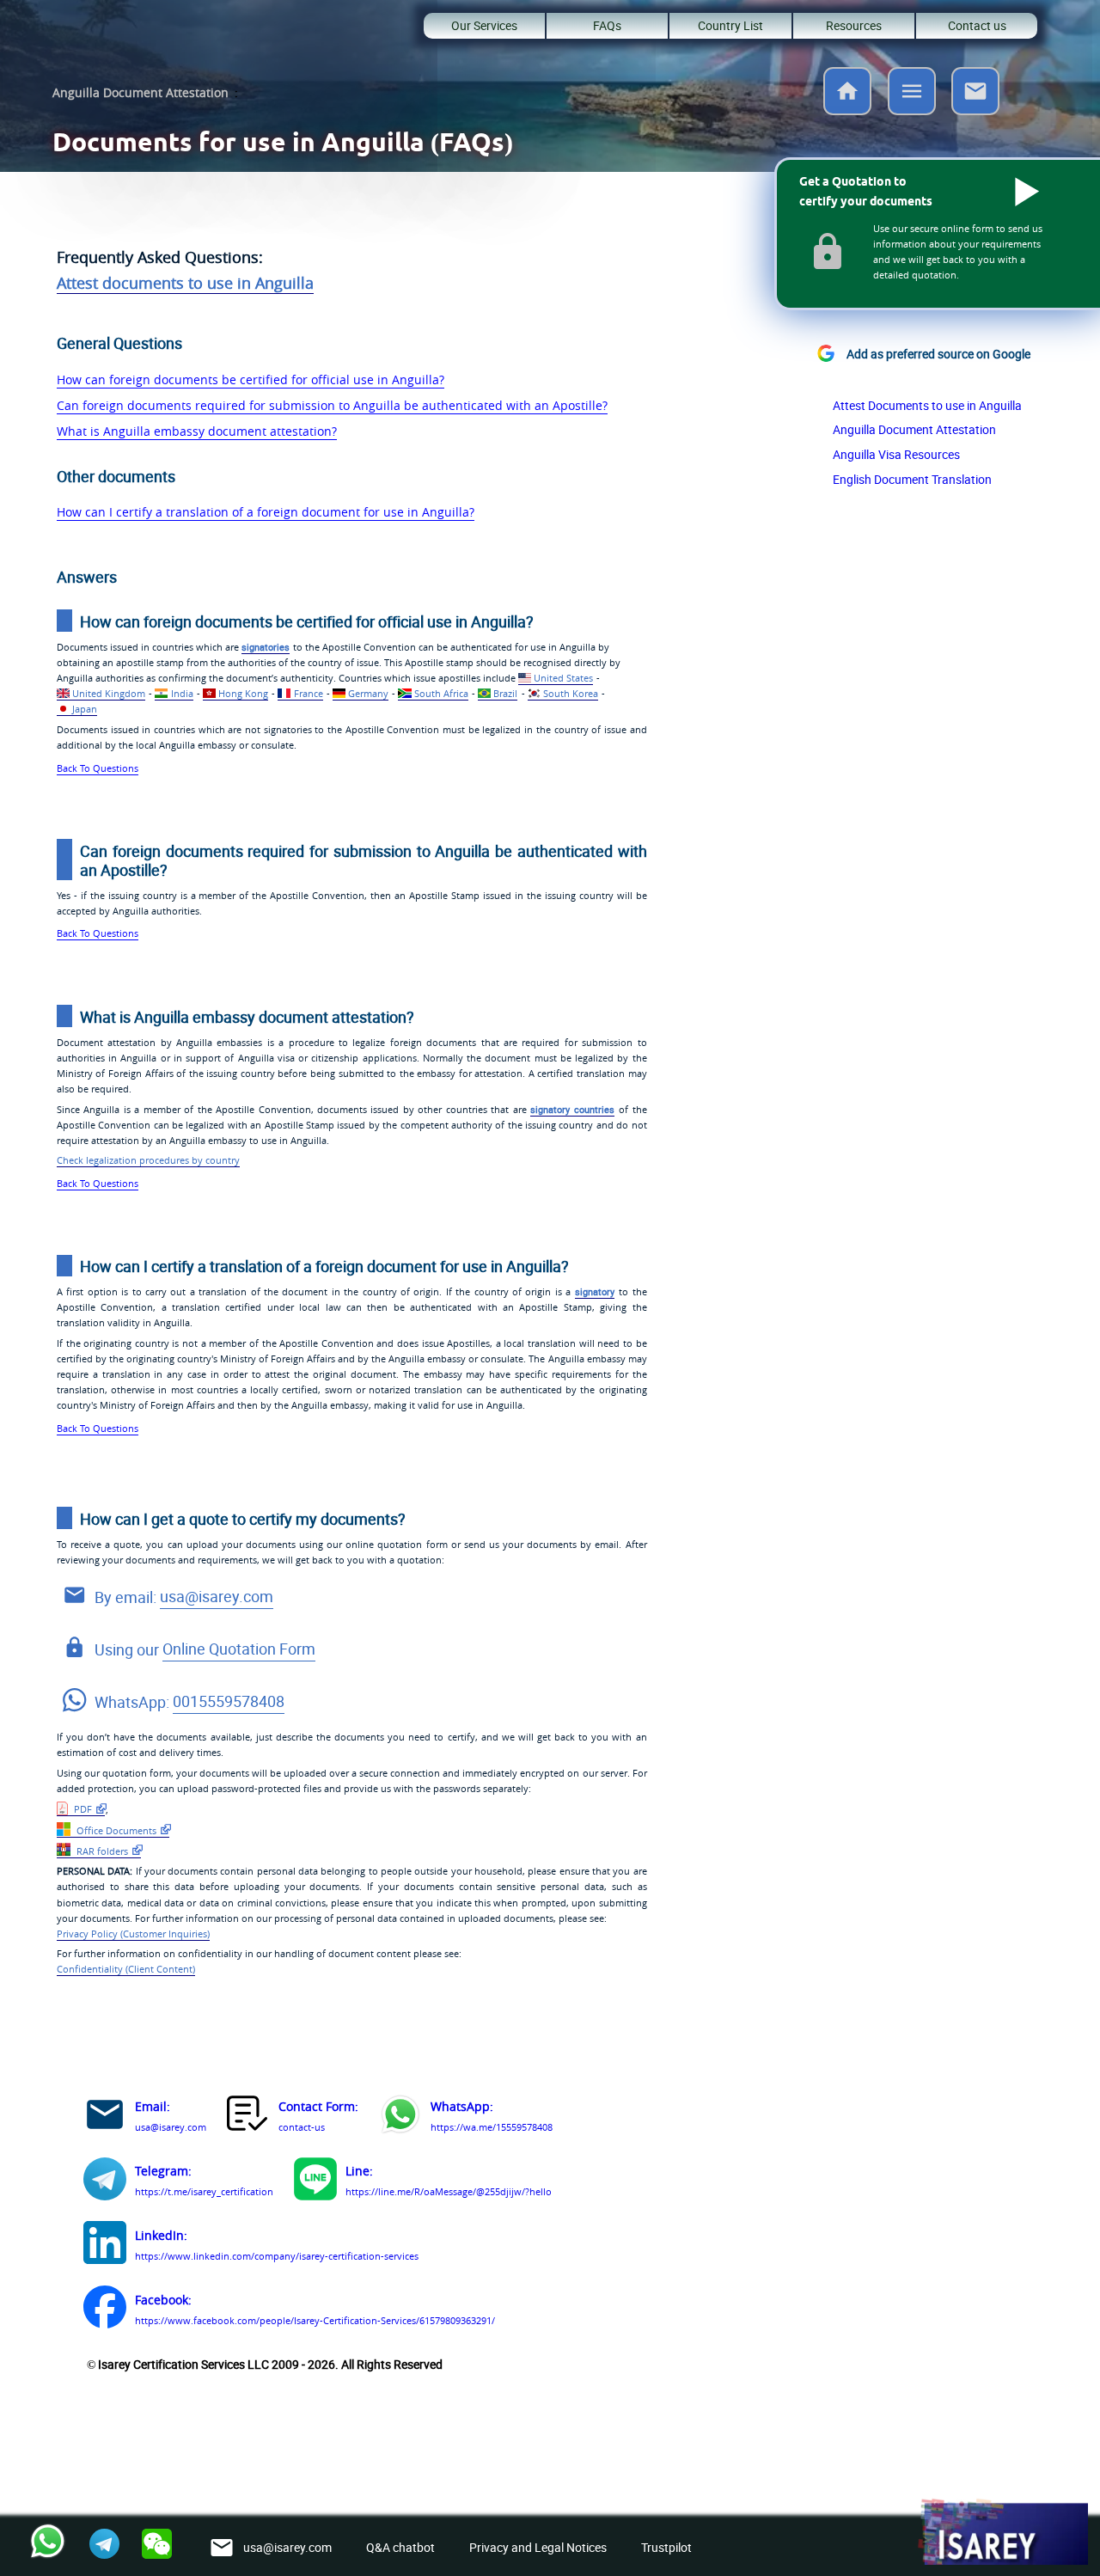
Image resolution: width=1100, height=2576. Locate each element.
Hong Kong (243, 693)
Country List (730, 25)
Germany (368, 693)
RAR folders (101, 1851)
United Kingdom (109, 693)
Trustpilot (666, 2547)
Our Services (484, 25)
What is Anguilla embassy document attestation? (197, 431)
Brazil (505, 693)
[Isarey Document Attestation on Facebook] (105, 2310)
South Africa (441, 693)
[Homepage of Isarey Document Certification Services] (1002, 2533)
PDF (82, 1809)
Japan (85, 709)
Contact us (977, 25)
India (182, 693)
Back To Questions (98, 768)
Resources (854, 25)
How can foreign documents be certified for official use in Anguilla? (251, 379)
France (308, 693)
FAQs (607, 25)
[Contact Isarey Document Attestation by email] (105, 2117)
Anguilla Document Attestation (141, 92)
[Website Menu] (912, 95)
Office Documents (115, 1830)
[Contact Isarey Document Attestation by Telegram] (105, 2182)
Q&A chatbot (400, 2547)
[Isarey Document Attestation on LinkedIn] (105, 2246)
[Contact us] (975, 110)
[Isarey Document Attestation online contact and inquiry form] (248, 2117)
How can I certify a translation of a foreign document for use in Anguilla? (266, 512)
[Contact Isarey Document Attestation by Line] (315, 2182)
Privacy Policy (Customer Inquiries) (133, 1934)
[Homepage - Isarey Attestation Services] (847, 110)
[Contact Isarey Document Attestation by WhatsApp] (400, 2117)
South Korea (571, 693)
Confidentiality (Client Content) (126, 1969)
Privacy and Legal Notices (538, 2547)
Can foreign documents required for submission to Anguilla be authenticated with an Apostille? (332, 405)
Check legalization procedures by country (148, 1160)
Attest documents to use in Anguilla (185, 283)
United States (563, 678)
